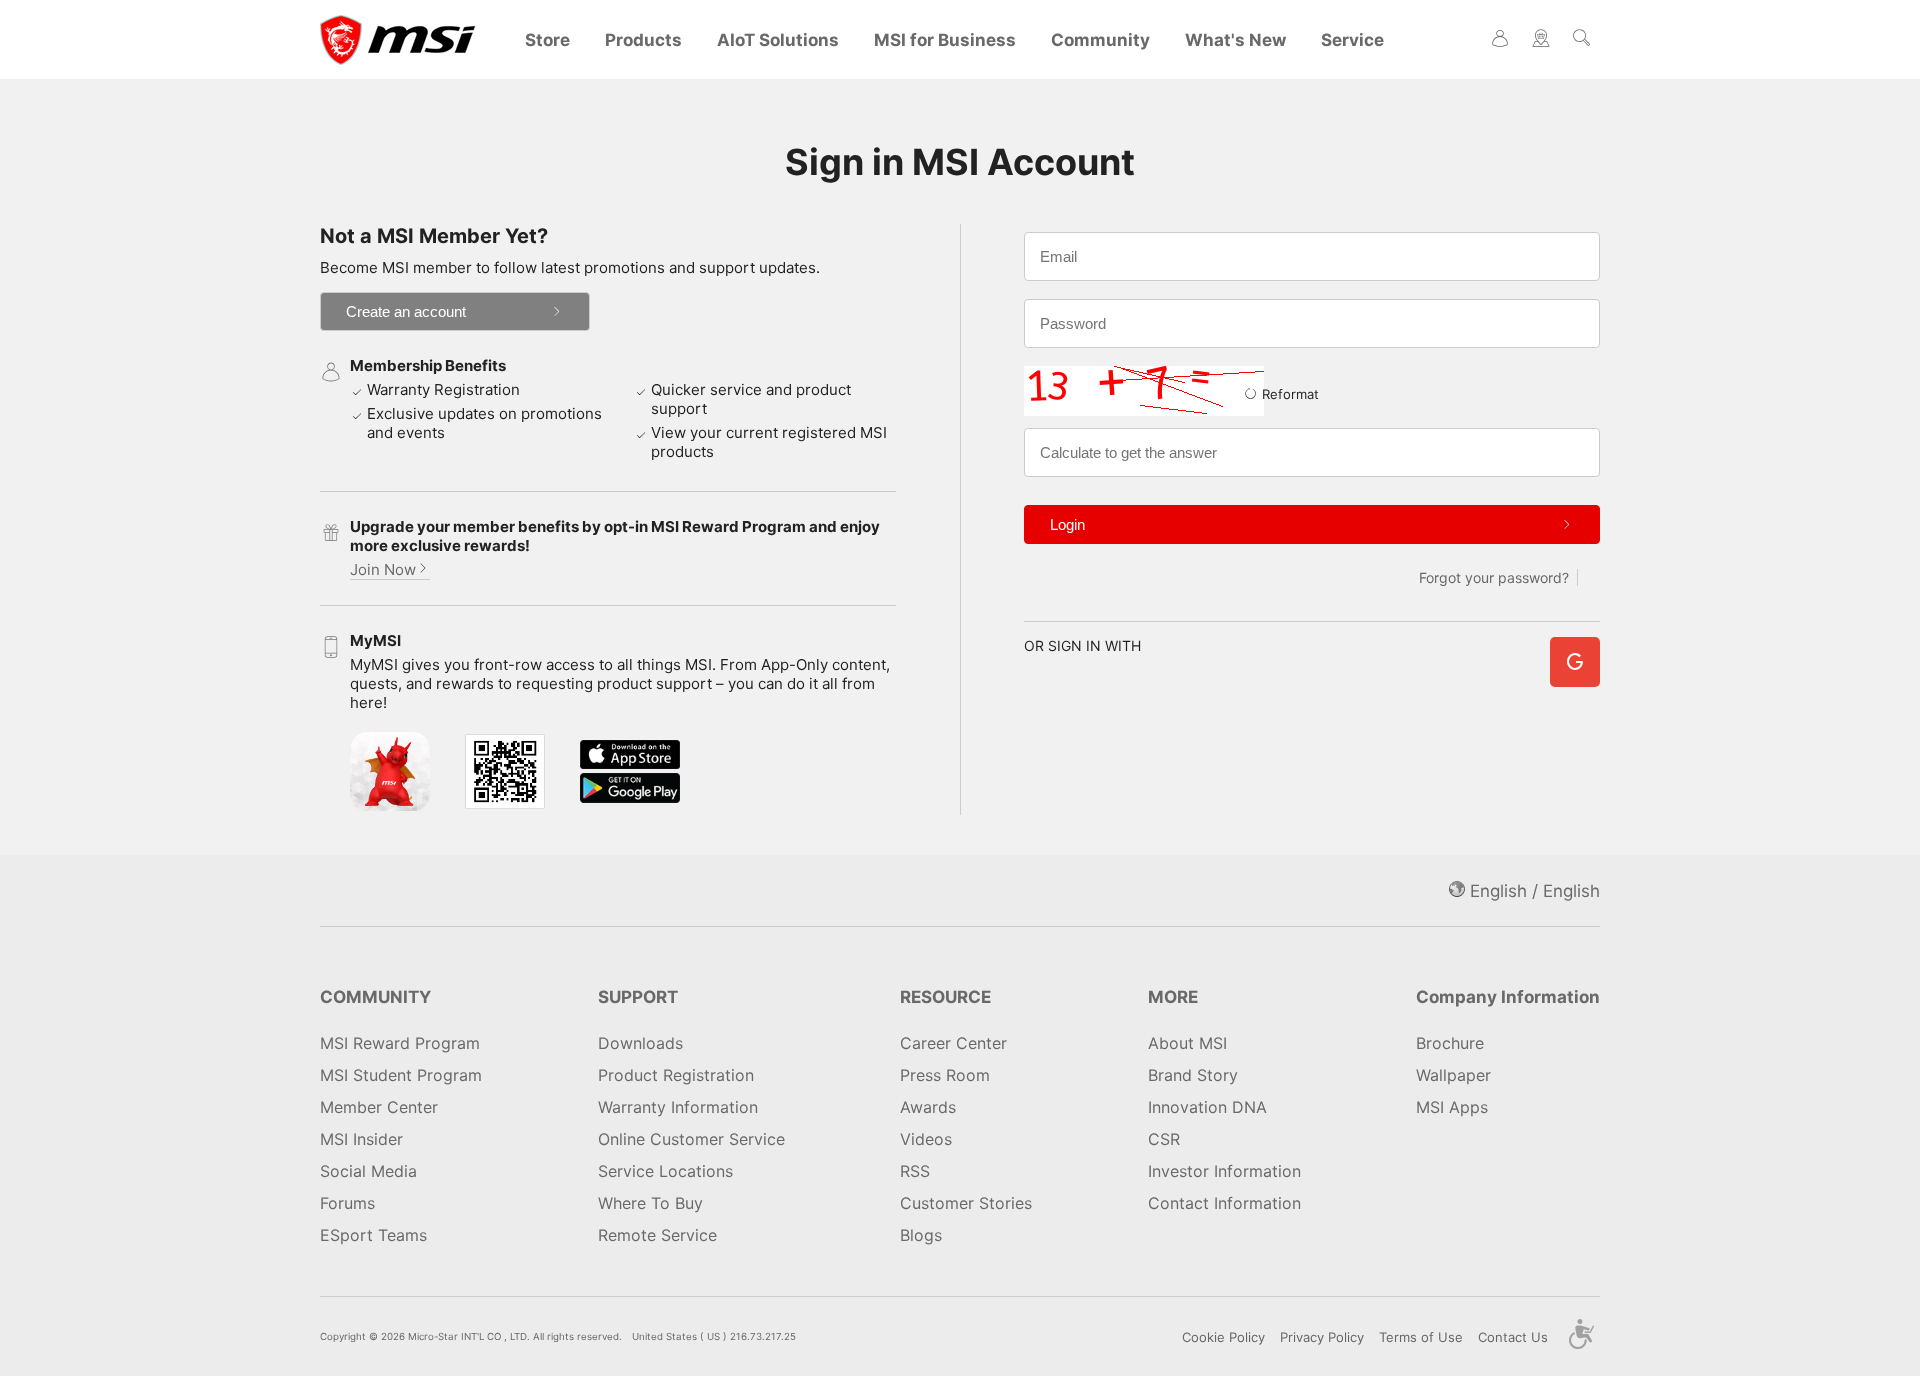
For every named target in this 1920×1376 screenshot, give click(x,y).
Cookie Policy (1223, 1337)
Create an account (406, 311)
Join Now (383, 569)
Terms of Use (1421, 1337)
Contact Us (1513, 1337)
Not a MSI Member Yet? (434, 236)
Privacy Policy (1322, 1337)
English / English (1532, 891)
